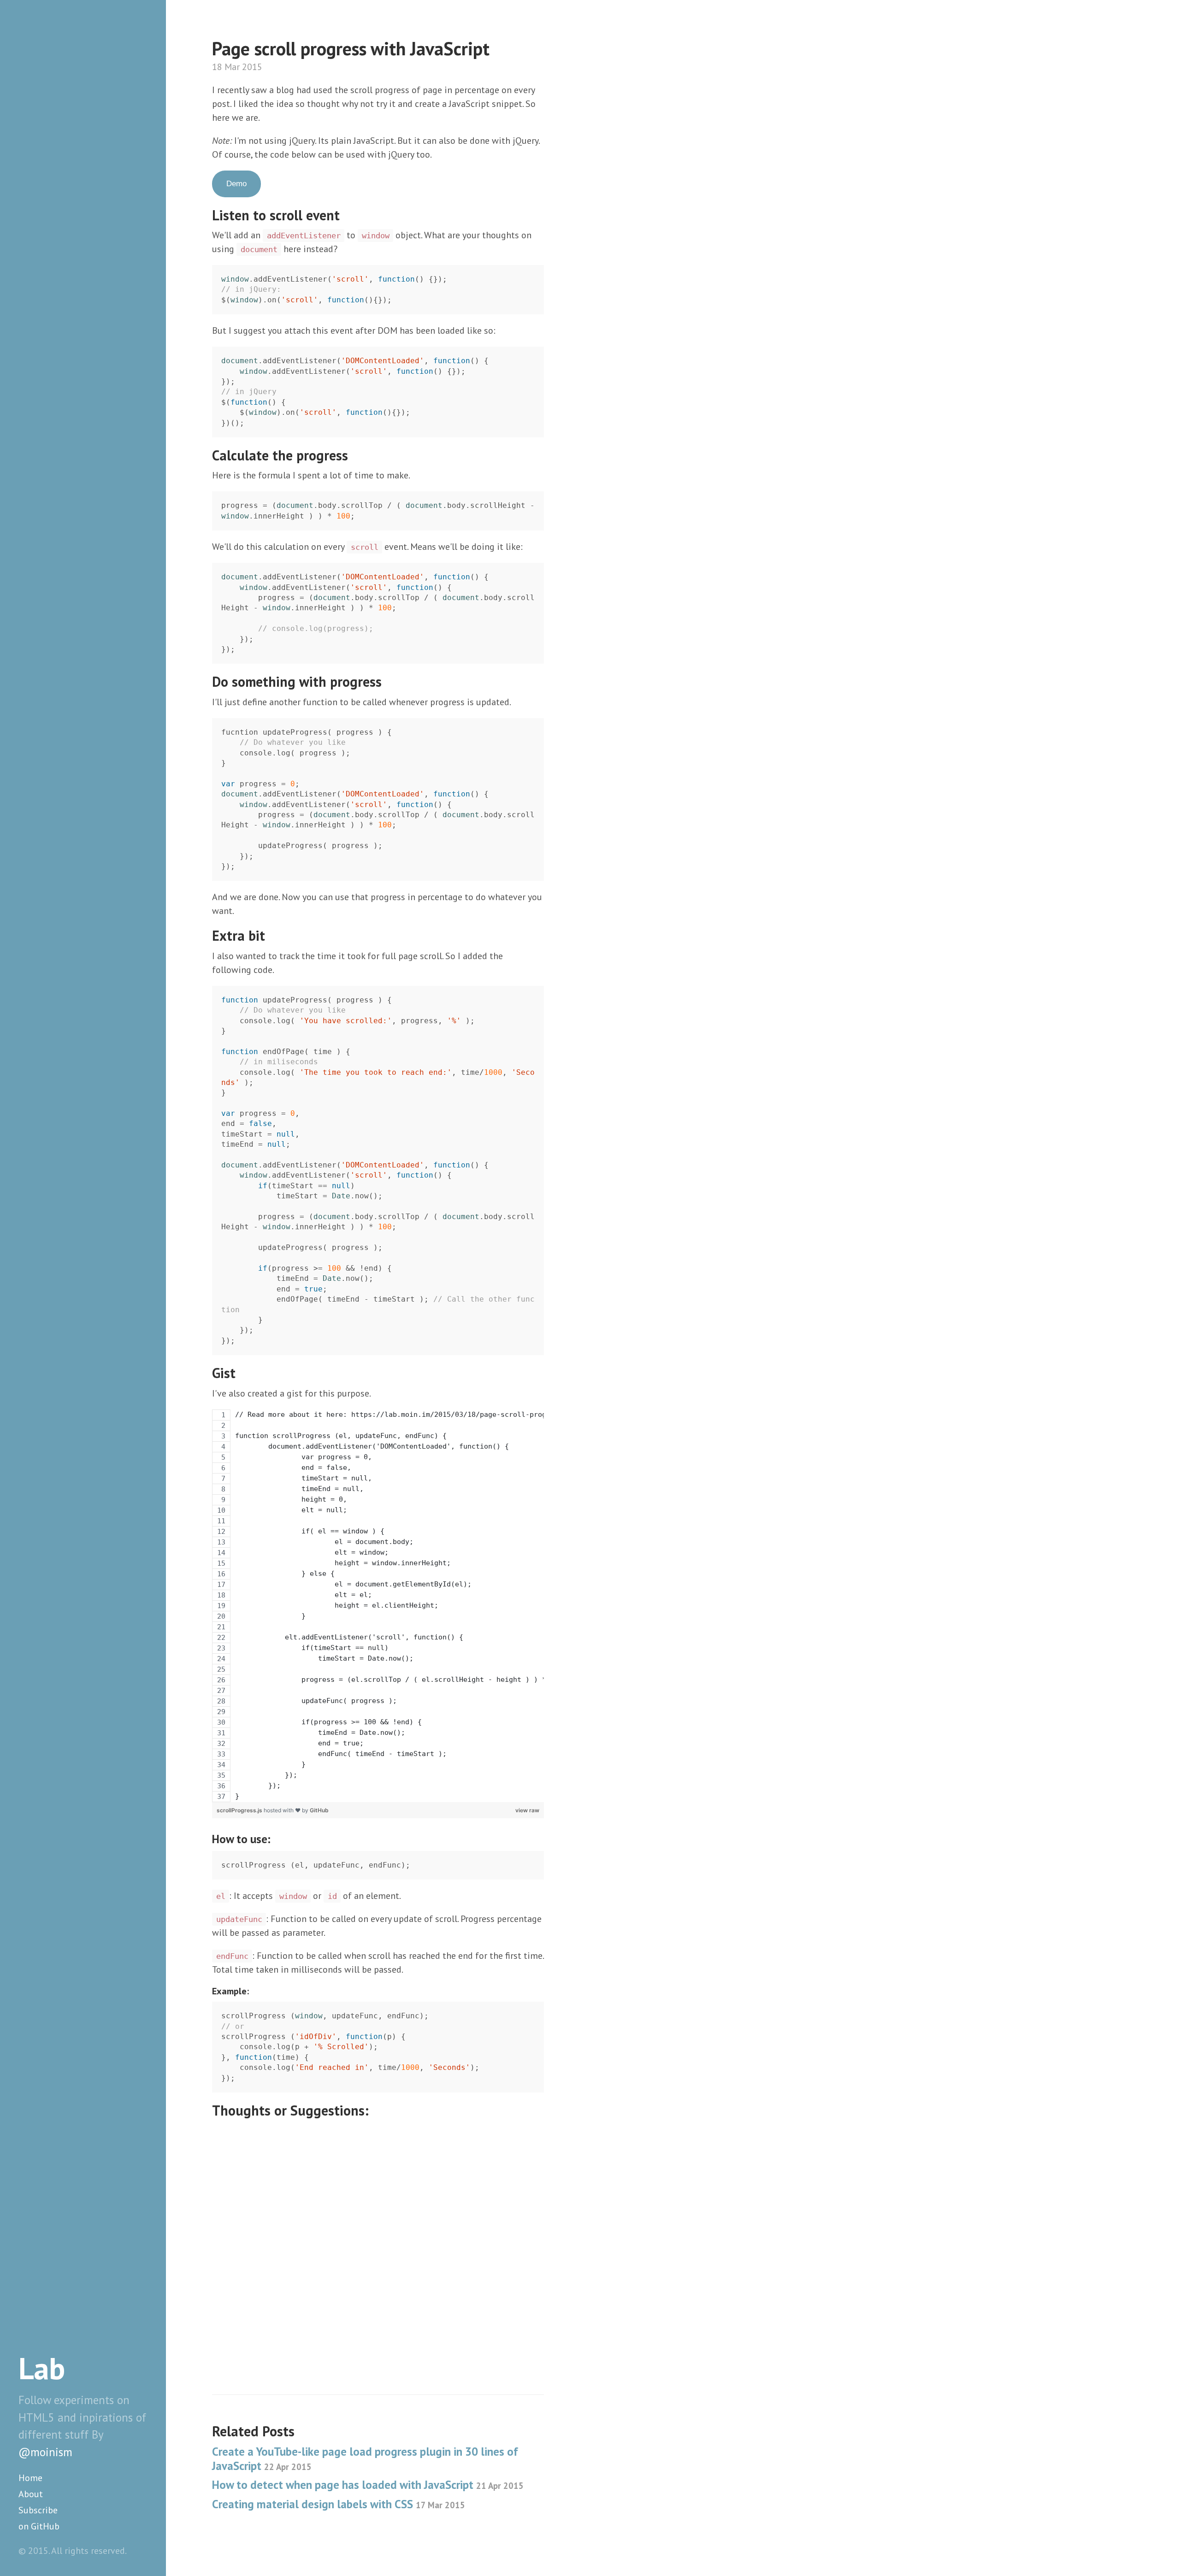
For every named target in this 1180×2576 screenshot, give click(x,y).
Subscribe (38, 2510)
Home (30, 2478)
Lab (42, 2368)
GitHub (319, 1810)
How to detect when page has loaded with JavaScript (368, 2485)
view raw (527, 1810)
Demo (236, 184)
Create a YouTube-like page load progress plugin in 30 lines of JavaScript (365, 2459)
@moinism (45, 2452)
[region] (378, 1606)
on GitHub (39, 2526)
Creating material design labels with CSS (339, 2504)
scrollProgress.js (240, 1810)
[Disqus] (378, 2239)
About (31, 2494)
